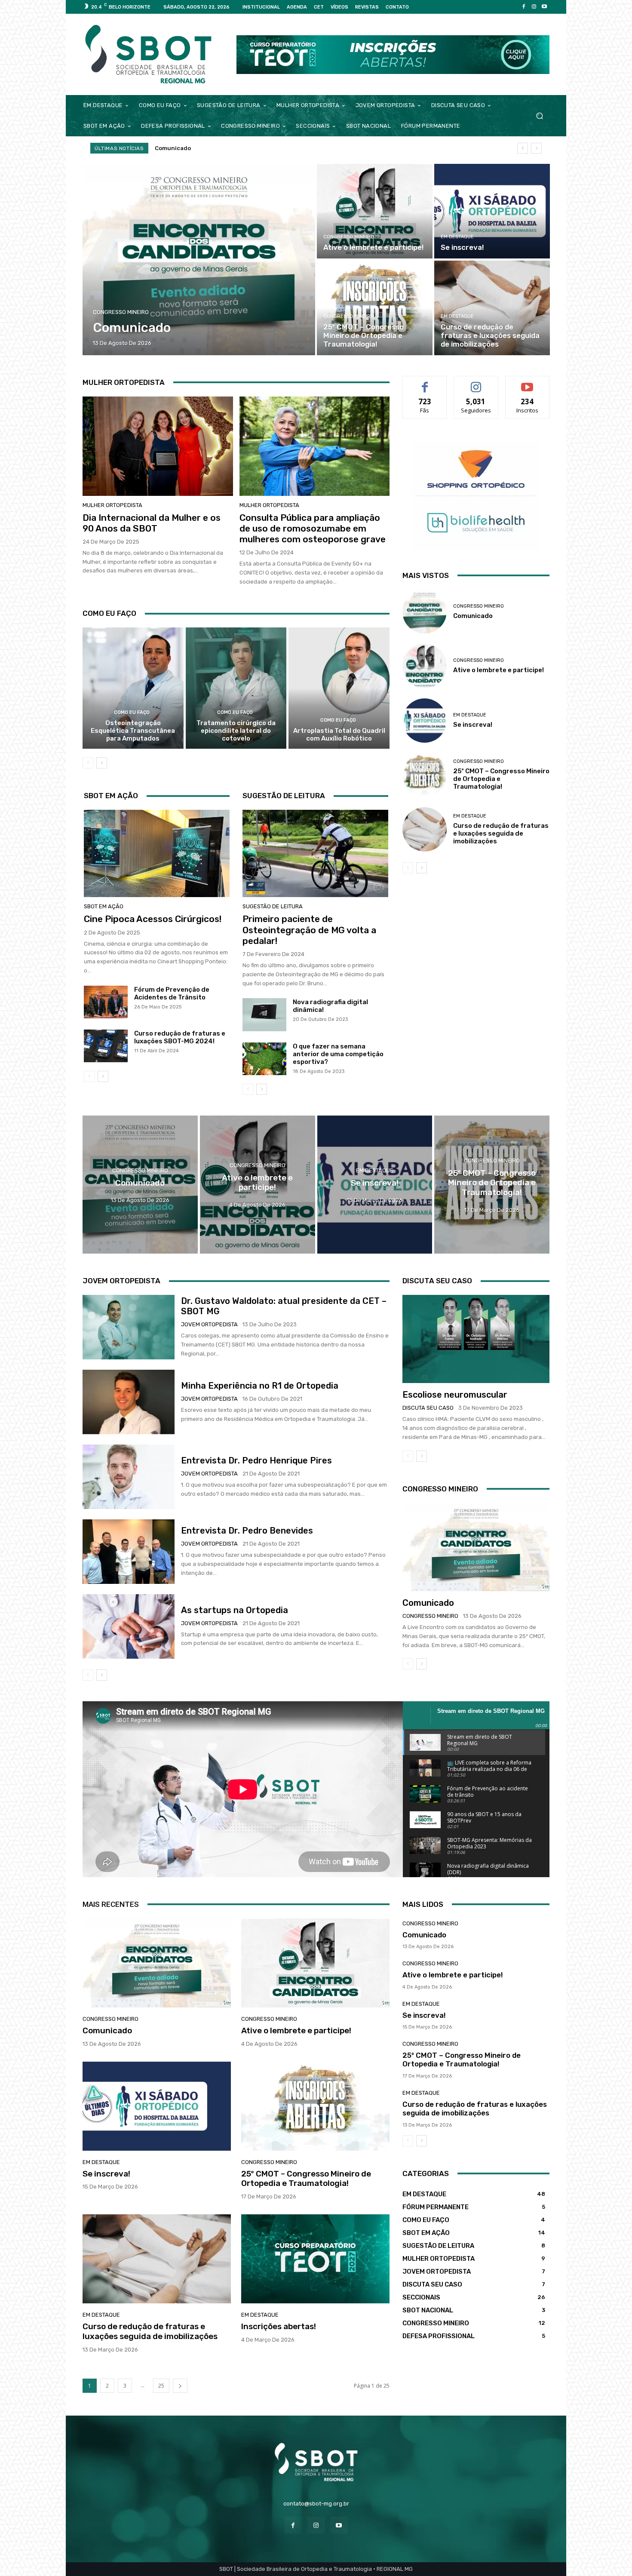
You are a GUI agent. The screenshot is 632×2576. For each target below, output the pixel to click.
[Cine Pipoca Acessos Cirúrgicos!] (157, 853)
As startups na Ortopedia (235, 1610)
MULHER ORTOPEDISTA (112, 505)
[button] (539, 115)
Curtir (425, 383)
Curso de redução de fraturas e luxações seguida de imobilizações (501, 833)
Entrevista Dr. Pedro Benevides (247, 1531)
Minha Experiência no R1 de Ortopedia (260, 1386)
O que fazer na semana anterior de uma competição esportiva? (338, 1054)
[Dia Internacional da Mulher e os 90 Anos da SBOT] (158, 446)
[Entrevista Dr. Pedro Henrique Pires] (129, 1477)
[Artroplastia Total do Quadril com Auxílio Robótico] (339, 688)
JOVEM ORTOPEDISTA (209, 1324)
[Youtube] (544, 7)
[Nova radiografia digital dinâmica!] (264, 1014)
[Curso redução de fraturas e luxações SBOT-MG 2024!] (106, 1046)
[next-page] (102, 763)
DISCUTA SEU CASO (428, 1408)
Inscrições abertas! (279, 2326)
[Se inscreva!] (492, 211)
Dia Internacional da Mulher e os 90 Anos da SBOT (152, 523)
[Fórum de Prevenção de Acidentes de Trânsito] (106, 1002)
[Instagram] (534, 7)
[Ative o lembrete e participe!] (375, 211)
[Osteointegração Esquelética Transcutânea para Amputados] (133, 688)
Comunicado (473, 616)
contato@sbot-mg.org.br (316, 2504)
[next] (536, 148)
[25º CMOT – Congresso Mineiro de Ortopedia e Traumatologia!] (375, 308)
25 (161, 2386)
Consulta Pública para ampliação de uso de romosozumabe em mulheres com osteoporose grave (313, 528)
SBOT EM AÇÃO (104, 906)
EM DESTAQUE (457, 237)
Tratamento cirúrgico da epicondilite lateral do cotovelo (236, 731)
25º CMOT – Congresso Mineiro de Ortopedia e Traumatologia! (306, 2179)
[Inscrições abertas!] (315, 2259)
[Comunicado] (199, 260)
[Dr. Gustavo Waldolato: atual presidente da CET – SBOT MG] (129, 1327)
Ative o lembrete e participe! (195, 148)
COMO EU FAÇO (132, 712)
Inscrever (528, 383)
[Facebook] (524, 7)
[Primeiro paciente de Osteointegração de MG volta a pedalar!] (315, 853)
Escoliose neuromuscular (455, 1395)
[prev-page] (88, 763)
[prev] (523, 148)
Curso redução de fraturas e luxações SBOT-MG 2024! (180, 1037)
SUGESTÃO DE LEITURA (273, 906)
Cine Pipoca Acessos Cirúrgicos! (153, 919)
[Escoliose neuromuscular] (476, 1339)
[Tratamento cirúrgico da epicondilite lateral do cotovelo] (236, 688)
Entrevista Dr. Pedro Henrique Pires (256, 1460)
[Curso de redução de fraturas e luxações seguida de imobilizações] (492, 308)
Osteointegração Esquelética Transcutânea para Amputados (133, 731)
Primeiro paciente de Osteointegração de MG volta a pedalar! (309, 930)
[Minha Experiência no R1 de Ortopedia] (129, 1402)
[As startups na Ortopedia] (129, 1626)
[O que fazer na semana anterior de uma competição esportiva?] (264, 1059)
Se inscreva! (473, 725)
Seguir (476, 383)
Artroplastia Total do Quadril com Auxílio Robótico (339, 735)
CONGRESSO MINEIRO (121, 312)
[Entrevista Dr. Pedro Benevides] (129, 1552)
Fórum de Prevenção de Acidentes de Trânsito (172, 993)
